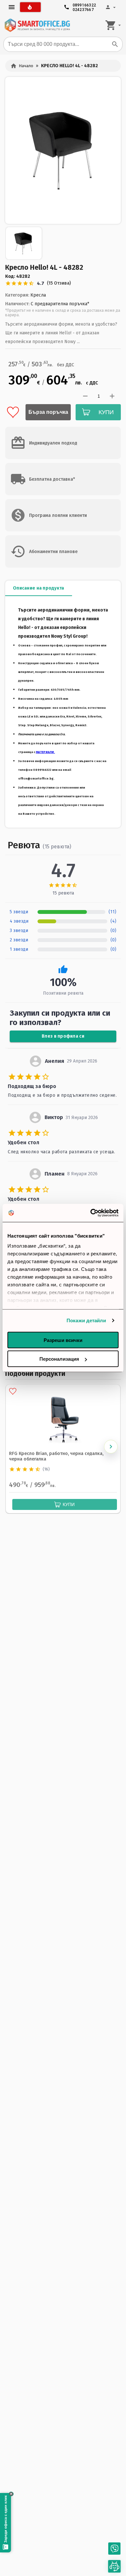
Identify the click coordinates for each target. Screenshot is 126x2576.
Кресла (38, 295)
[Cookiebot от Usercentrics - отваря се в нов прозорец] (91, 1213)
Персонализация (59, 1359)
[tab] (39, 588)
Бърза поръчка (48, 412)
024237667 (83, 8)
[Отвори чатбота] (114, 2566)
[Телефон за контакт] (114, 2549)
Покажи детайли (86, 1320)
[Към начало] (37, 25)
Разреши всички (63, 1340)
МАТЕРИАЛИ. (45, 752)
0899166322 (84, 4)
